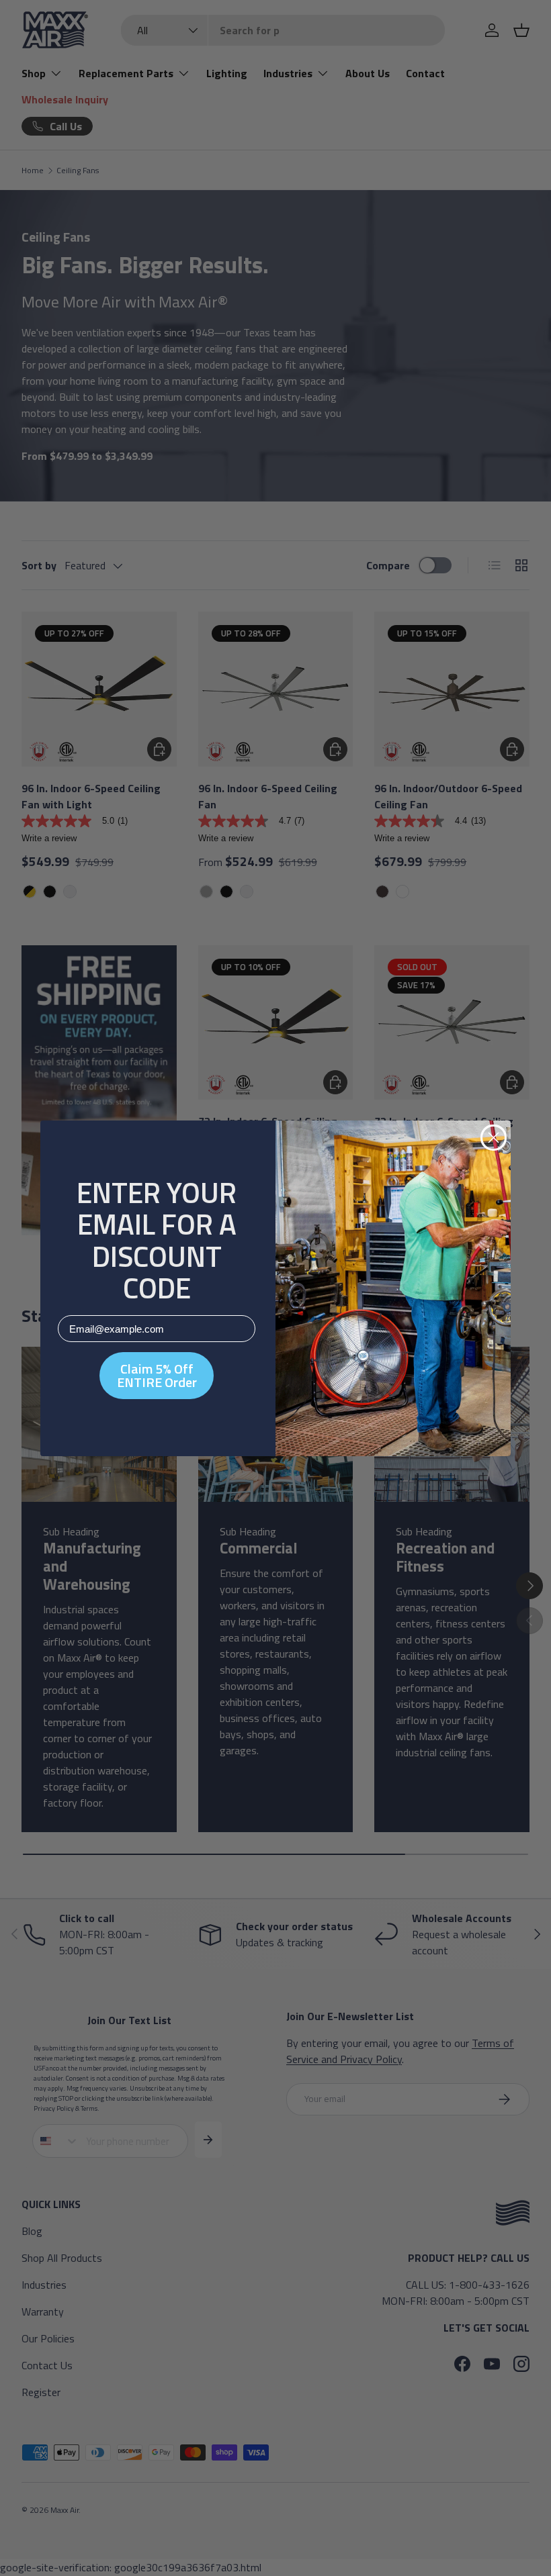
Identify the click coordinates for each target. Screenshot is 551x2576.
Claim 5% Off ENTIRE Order (157, 1375)
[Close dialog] (494, 1138)
